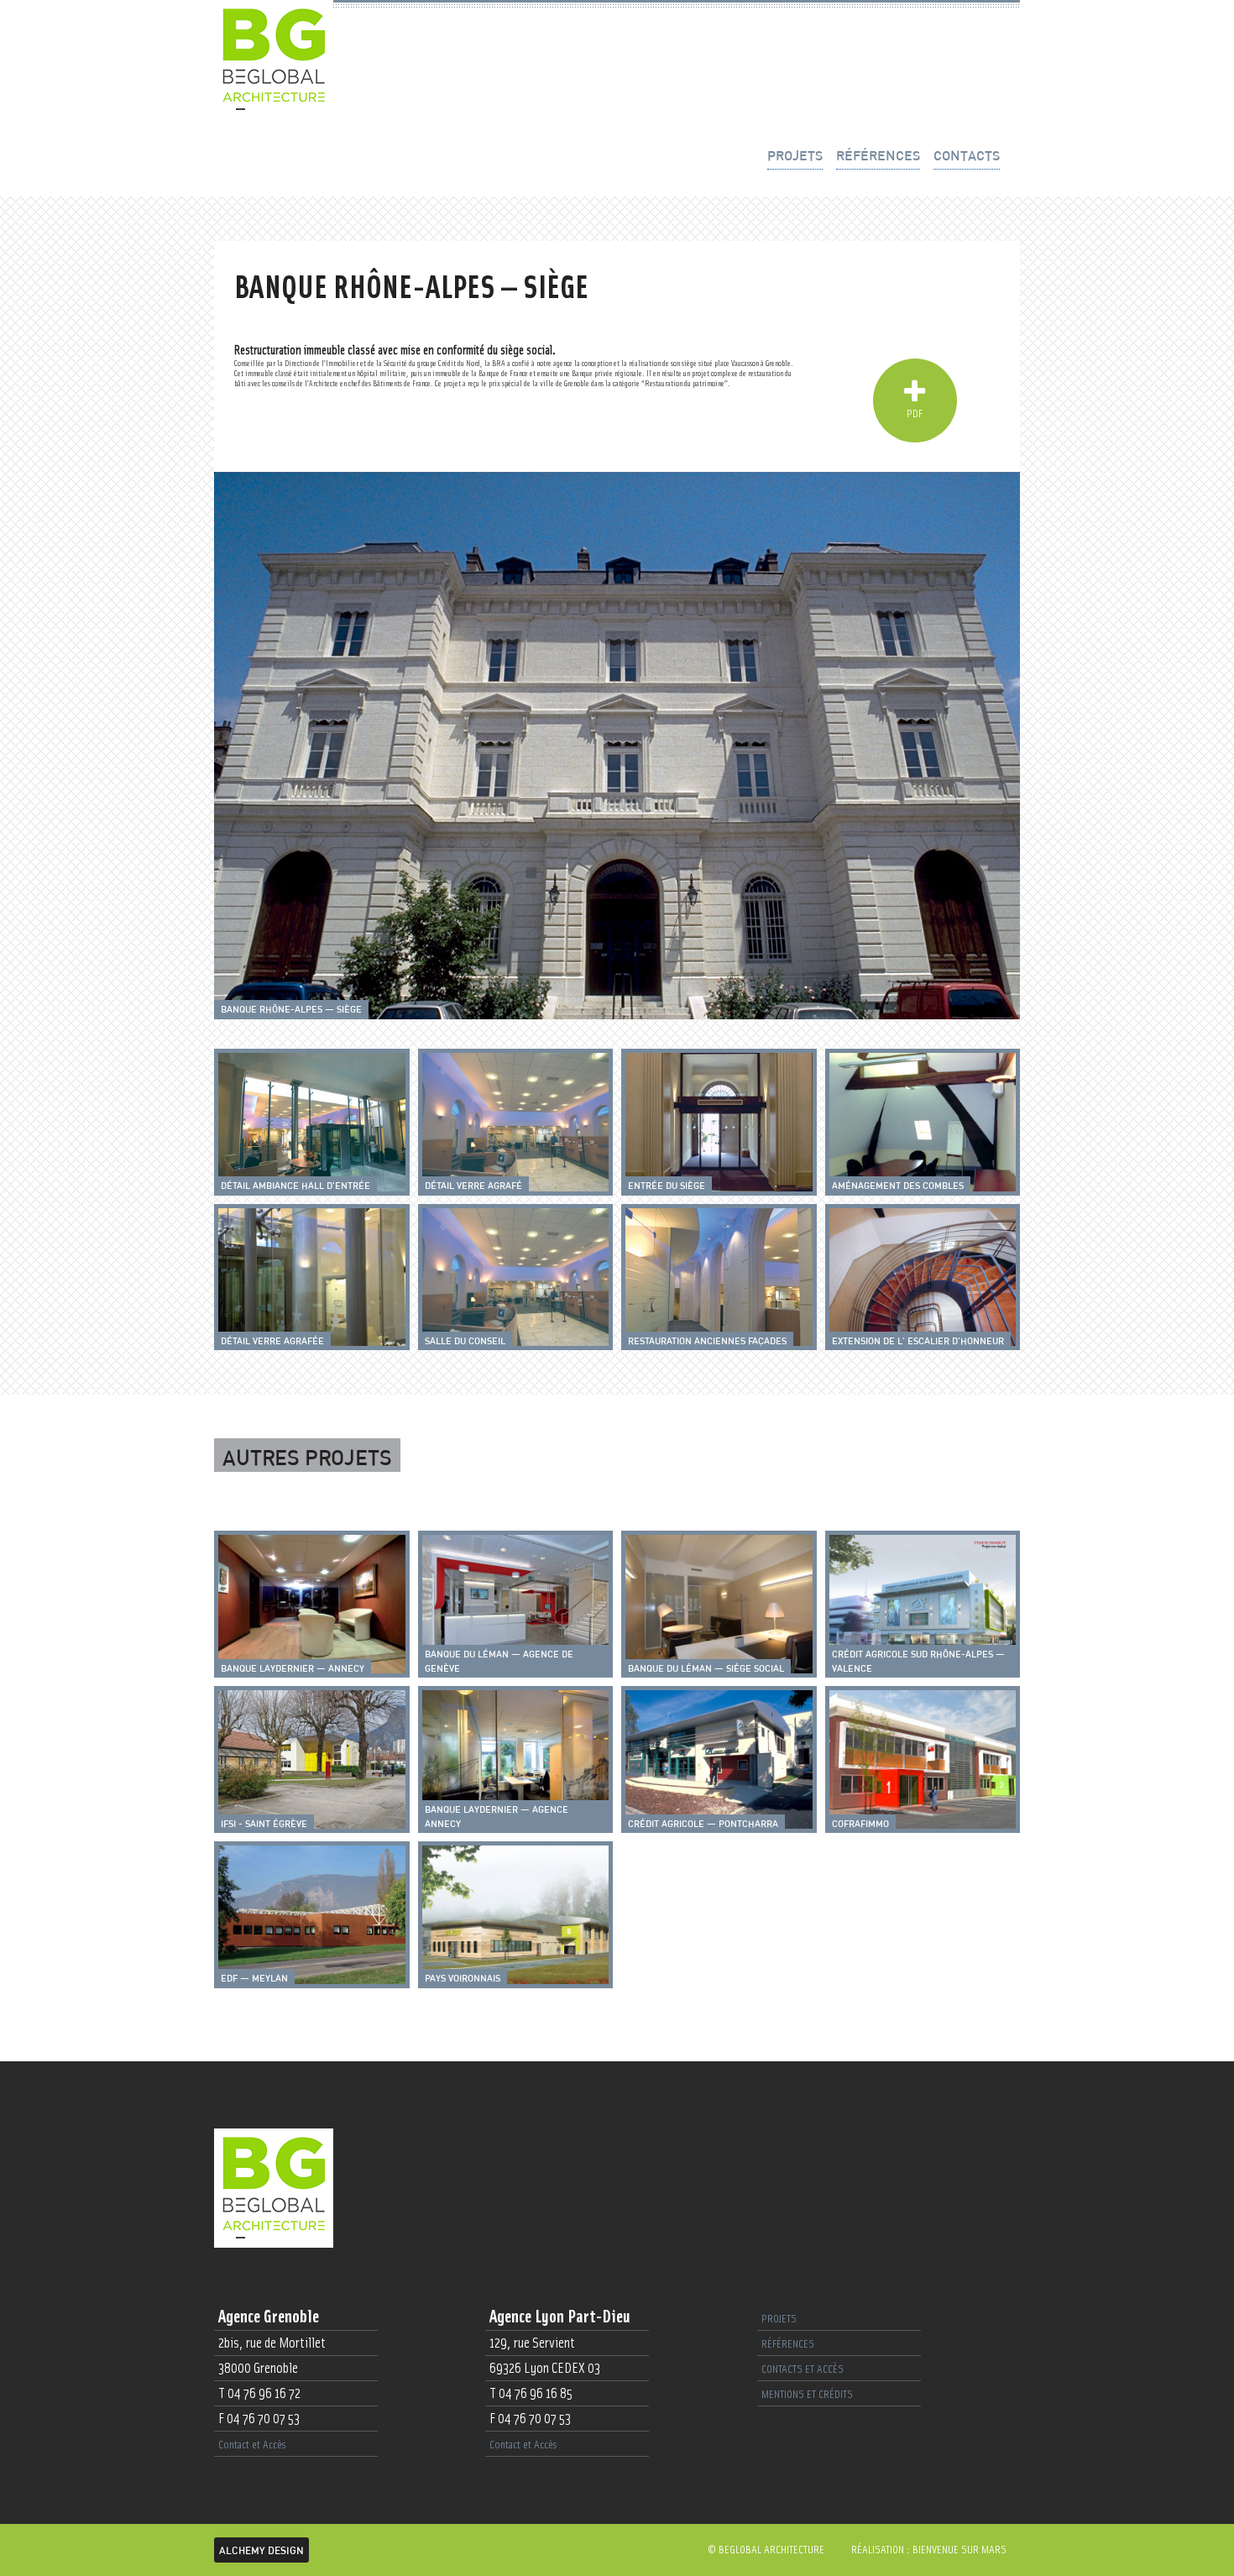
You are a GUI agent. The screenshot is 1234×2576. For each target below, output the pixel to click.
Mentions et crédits (807, 2395)
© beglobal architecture (766, 2550)
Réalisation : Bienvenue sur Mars (929, 2550)
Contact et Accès (252, 2445)
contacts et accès (803, 2369)
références (878, 155)
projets (795, 155)
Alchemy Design (261, 2550)
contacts (967, 155)
